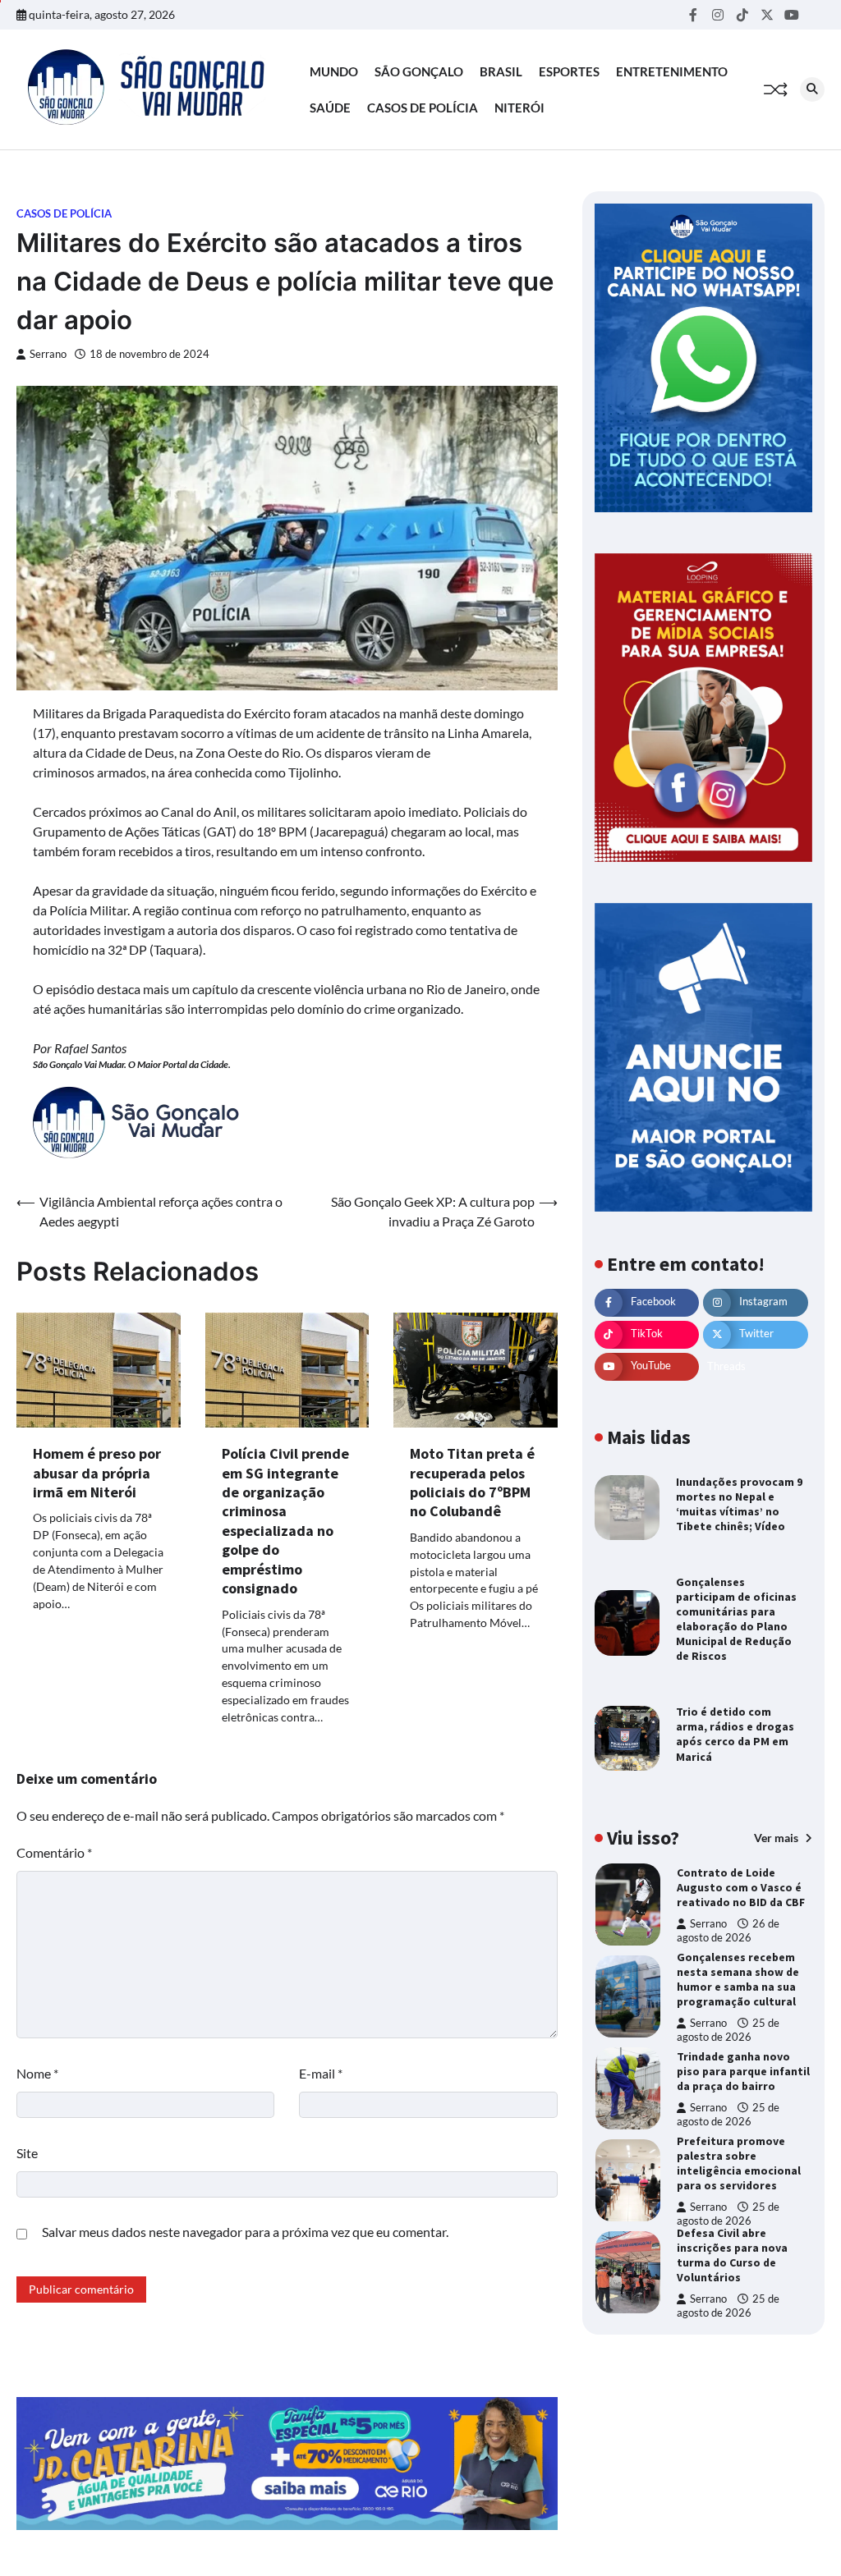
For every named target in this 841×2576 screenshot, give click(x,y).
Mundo (334, 71)
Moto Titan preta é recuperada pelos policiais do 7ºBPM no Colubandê (472, 1482)
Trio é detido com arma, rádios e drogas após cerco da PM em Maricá (735, 1734)
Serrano (48, 354)
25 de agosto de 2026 (728, 2030)
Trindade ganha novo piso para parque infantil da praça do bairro (743, 2071)
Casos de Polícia (423, 108)
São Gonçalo (419, 71)
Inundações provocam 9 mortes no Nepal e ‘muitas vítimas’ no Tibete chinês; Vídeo (739, 1504)
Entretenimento (672, 71)
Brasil (501, 71)
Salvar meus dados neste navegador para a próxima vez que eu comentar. (245, 2232)
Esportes (569, 71)
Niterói (519, 108)
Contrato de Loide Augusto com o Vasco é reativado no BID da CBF (741, 1887)
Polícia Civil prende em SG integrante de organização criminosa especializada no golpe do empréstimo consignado (285, 1521)
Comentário (54, 1852)
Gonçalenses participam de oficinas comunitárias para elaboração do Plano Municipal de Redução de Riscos (736, 1619)
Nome (37, 2073)
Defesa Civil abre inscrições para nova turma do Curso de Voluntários (732, 2255)
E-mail (321, 2073)
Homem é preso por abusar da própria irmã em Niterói (97, 1473)
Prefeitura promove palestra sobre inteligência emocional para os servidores (739, 2163)
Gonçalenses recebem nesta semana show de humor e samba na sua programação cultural (738, 1979)
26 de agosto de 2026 (728, 1930)
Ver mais (777, 1838)
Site (27, 2153)
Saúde (330, 108)
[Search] (812, 89)
